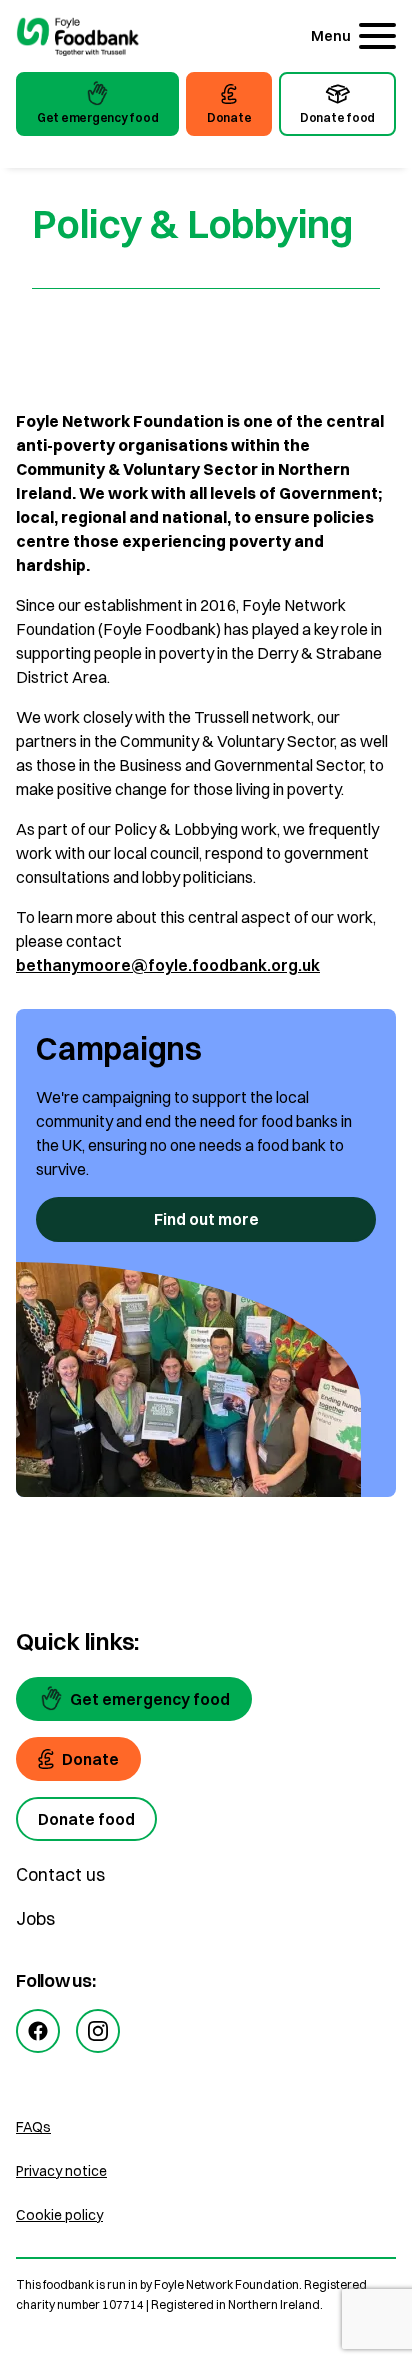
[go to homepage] (78, 38)
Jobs (35, 1918)
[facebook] (38, 2031)
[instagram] (98, 2031)
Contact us (60, 1874)
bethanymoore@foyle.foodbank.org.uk (168, 965)
